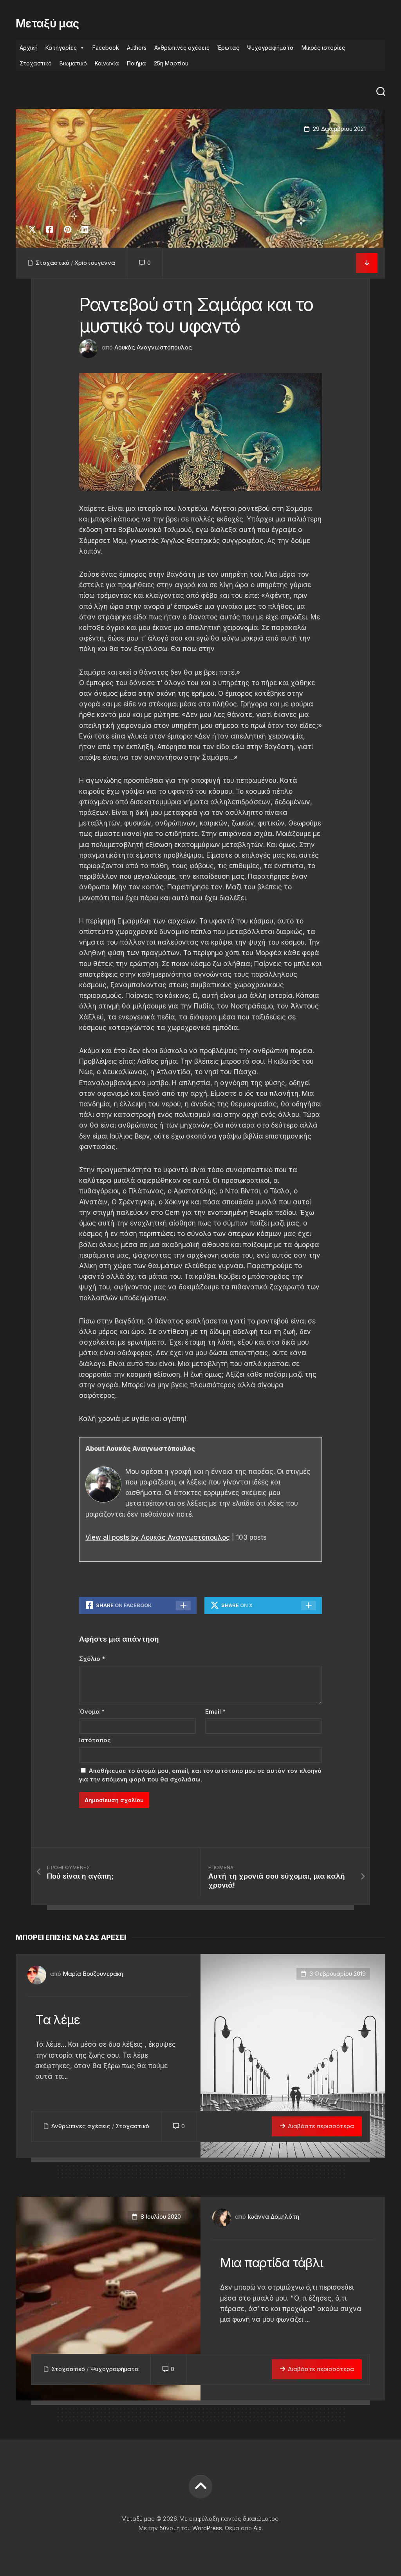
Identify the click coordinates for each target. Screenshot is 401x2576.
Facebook (106, 48)
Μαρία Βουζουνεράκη (93, 1974)
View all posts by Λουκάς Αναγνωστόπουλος (158, 1537)
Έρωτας (228, 48)
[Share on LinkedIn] (85, 230)
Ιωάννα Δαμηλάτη (273, 2217)
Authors (137, 48)
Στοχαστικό (36, 63)
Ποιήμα (136, 63)
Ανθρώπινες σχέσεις (182, 48)
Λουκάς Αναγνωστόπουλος (153, 347)
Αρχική (29, 48)
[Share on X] (34, 230)
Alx (257, 2528)
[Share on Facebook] (50, 230)
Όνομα (92, 1712)
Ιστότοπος (95, 1740)
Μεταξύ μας (47, 24)
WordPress (207, 2528)
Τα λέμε (58, 2020)
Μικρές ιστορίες (323, 48)
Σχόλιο (92, 1659)
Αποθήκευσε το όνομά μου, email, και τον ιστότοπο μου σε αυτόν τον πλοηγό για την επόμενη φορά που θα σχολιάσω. (200, 1775)
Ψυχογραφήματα (270, 48)
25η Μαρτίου (171, 63)
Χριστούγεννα (95, 263)
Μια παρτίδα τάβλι (271, 2263)
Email (215, 1712)
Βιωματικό (73, 63)
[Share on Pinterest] (67, 230)
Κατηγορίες (61, 48)
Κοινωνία (107, 63)
